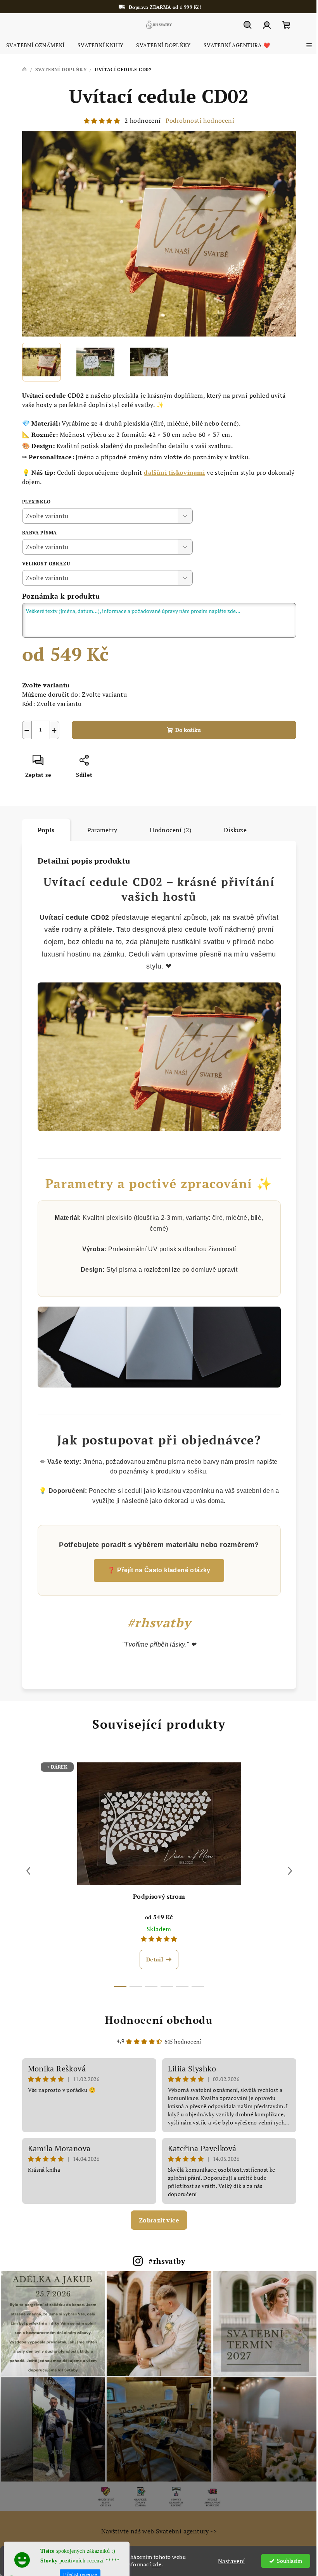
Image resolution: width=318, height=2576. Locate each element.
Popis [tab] (43, 830)
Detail (152, 1959)
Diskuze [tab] (232, 830)
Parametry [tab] (99, 830)
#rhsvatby (164, 2261)
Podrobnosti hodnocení (197, 120)
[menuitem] (35, 45)
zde (157, 2564)
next (287, 1871)
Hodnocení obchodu (156, 2020)
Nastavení (226, 2561)
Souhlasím (284, 2561)
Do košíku (185, 730)
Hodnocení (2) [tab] (168, 830)
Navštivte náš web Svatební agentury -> (156, 2527)
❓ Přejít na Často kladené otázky (156, 1570)
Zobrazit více (156, 2220)
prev (25, 1871)
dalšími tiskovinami (172, 472)
